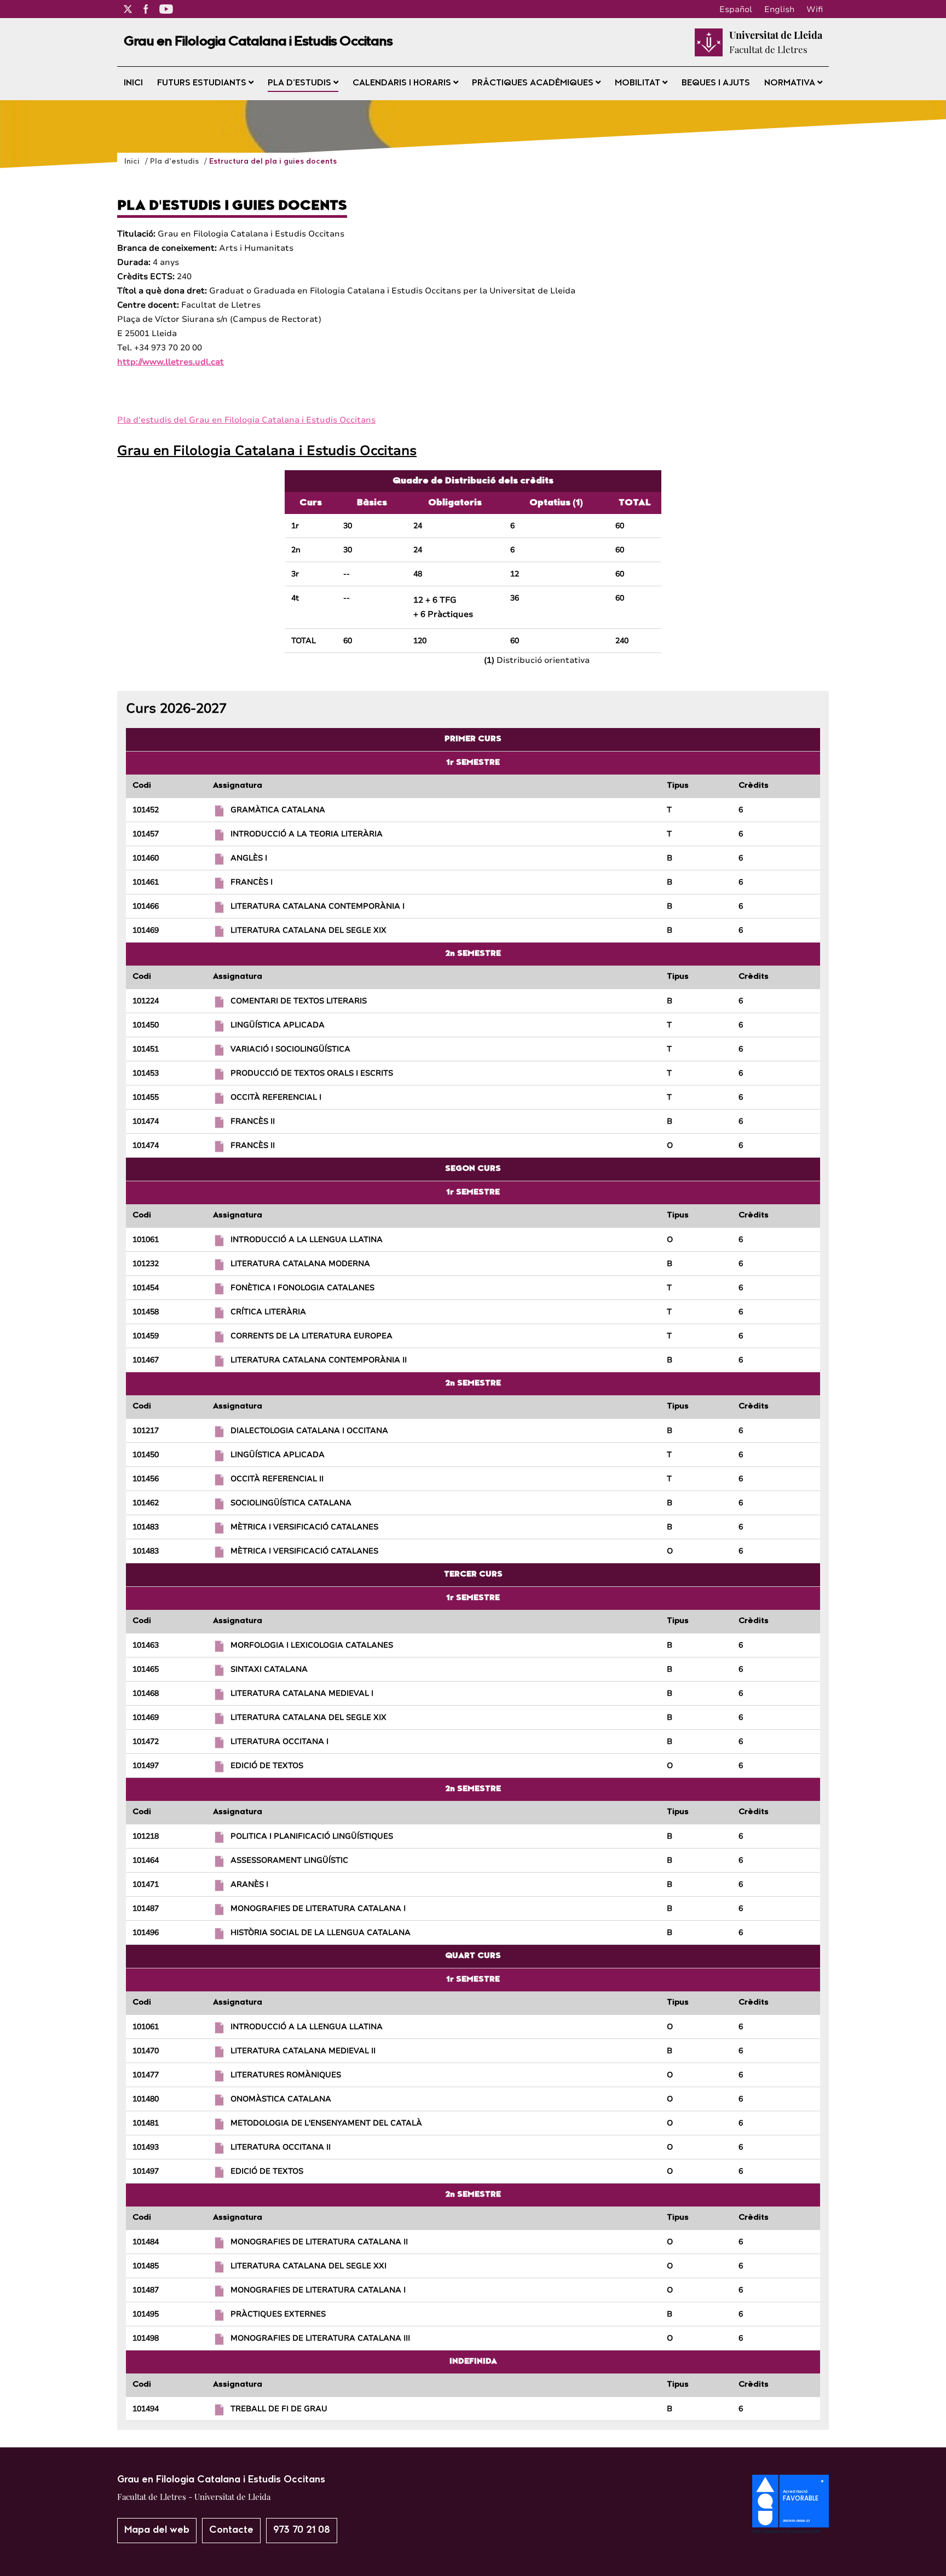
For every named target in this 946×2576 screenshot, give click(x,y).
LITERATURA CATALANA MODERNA (300, 1264)
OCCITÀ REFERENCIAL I (276, 1097)
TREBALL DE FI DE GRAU (279, 2409)
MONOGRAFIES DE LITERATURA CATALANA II (319, 2242)
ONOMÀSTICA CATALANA (281, 2099)
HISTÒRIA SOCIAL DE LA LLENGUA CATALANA (321, 1933)
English (779, 9)
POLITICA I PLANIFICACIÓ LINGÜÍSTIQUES (312, 1836)
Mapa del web (157, 2530)
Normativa (791, 83)
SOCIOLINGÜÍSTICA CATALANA (291, 1503)
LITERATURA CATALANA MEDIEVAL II (303, 2051)
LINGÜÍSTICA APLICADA (278, 1025)
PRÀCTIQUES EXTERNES (278, 2314)
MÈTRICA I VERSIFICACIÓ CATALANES (304, 1527)
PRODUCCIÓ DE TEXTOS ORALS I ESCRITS (312, 1073)
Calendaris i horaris (403, 83)
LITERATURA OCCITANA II (281, 2147)
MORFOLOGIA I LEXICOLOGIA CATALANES (312, 1645)
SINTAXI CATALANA (269, 1669)
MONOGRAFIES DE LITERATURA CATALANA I (318, 1908)
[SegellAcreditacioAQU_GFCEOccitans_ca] (791, 2531)
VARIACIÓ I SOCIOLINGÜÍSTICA (290, 1049)
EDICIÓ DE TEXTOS (267, 1766)
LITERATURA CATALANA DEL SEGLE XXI (308, 2266)
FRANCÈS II (253, 1121)
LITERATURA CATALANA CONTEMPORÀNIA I (318, 906)
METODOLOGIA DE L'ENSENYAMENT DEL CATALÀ (326, 2123)
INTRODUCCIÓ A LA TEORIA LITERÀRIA (307, 834)
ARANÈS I (249, 1884)
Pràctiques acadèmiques (534, 83)
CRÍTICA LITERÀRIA (268, 1312)
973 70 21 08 (302, 2530)
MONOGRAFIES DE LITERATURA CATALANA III (320, 2338)
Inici (133, 83)
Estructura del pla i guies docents (273, 162)
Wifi (815, 9)
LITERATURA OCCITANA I (279, 1742)
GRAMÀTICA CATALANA (278, 810)
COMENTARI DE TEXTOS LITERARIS (299, 1001)
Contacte (231, 2530)
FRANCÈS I (252, 882)
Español (736, 9)
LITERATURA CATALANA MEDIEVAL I (302, 1693)
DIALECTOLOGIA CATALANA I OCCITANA (309, 1431)
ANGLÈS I (249, 858)
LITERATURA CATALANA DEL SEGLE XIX (308, 930)
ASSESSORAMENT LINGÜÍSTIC (289, 1860)
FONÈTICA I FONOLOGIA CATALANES (302, 1288)
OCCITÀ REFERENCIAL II (277, 1479)
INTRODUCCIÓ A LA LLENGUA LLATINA (307, 1240)
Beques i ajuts (716, 83)
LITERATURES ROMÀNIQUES (286, 2075)
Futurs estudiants (203, 83)
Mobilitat (639, 83)
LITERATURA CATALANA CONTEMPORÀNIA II (319, 1360)
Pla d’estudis (301, 83)
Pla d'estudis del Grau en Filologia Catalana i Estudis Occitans (246, 420)
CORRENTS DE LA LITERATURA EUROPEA (312, 1336)
